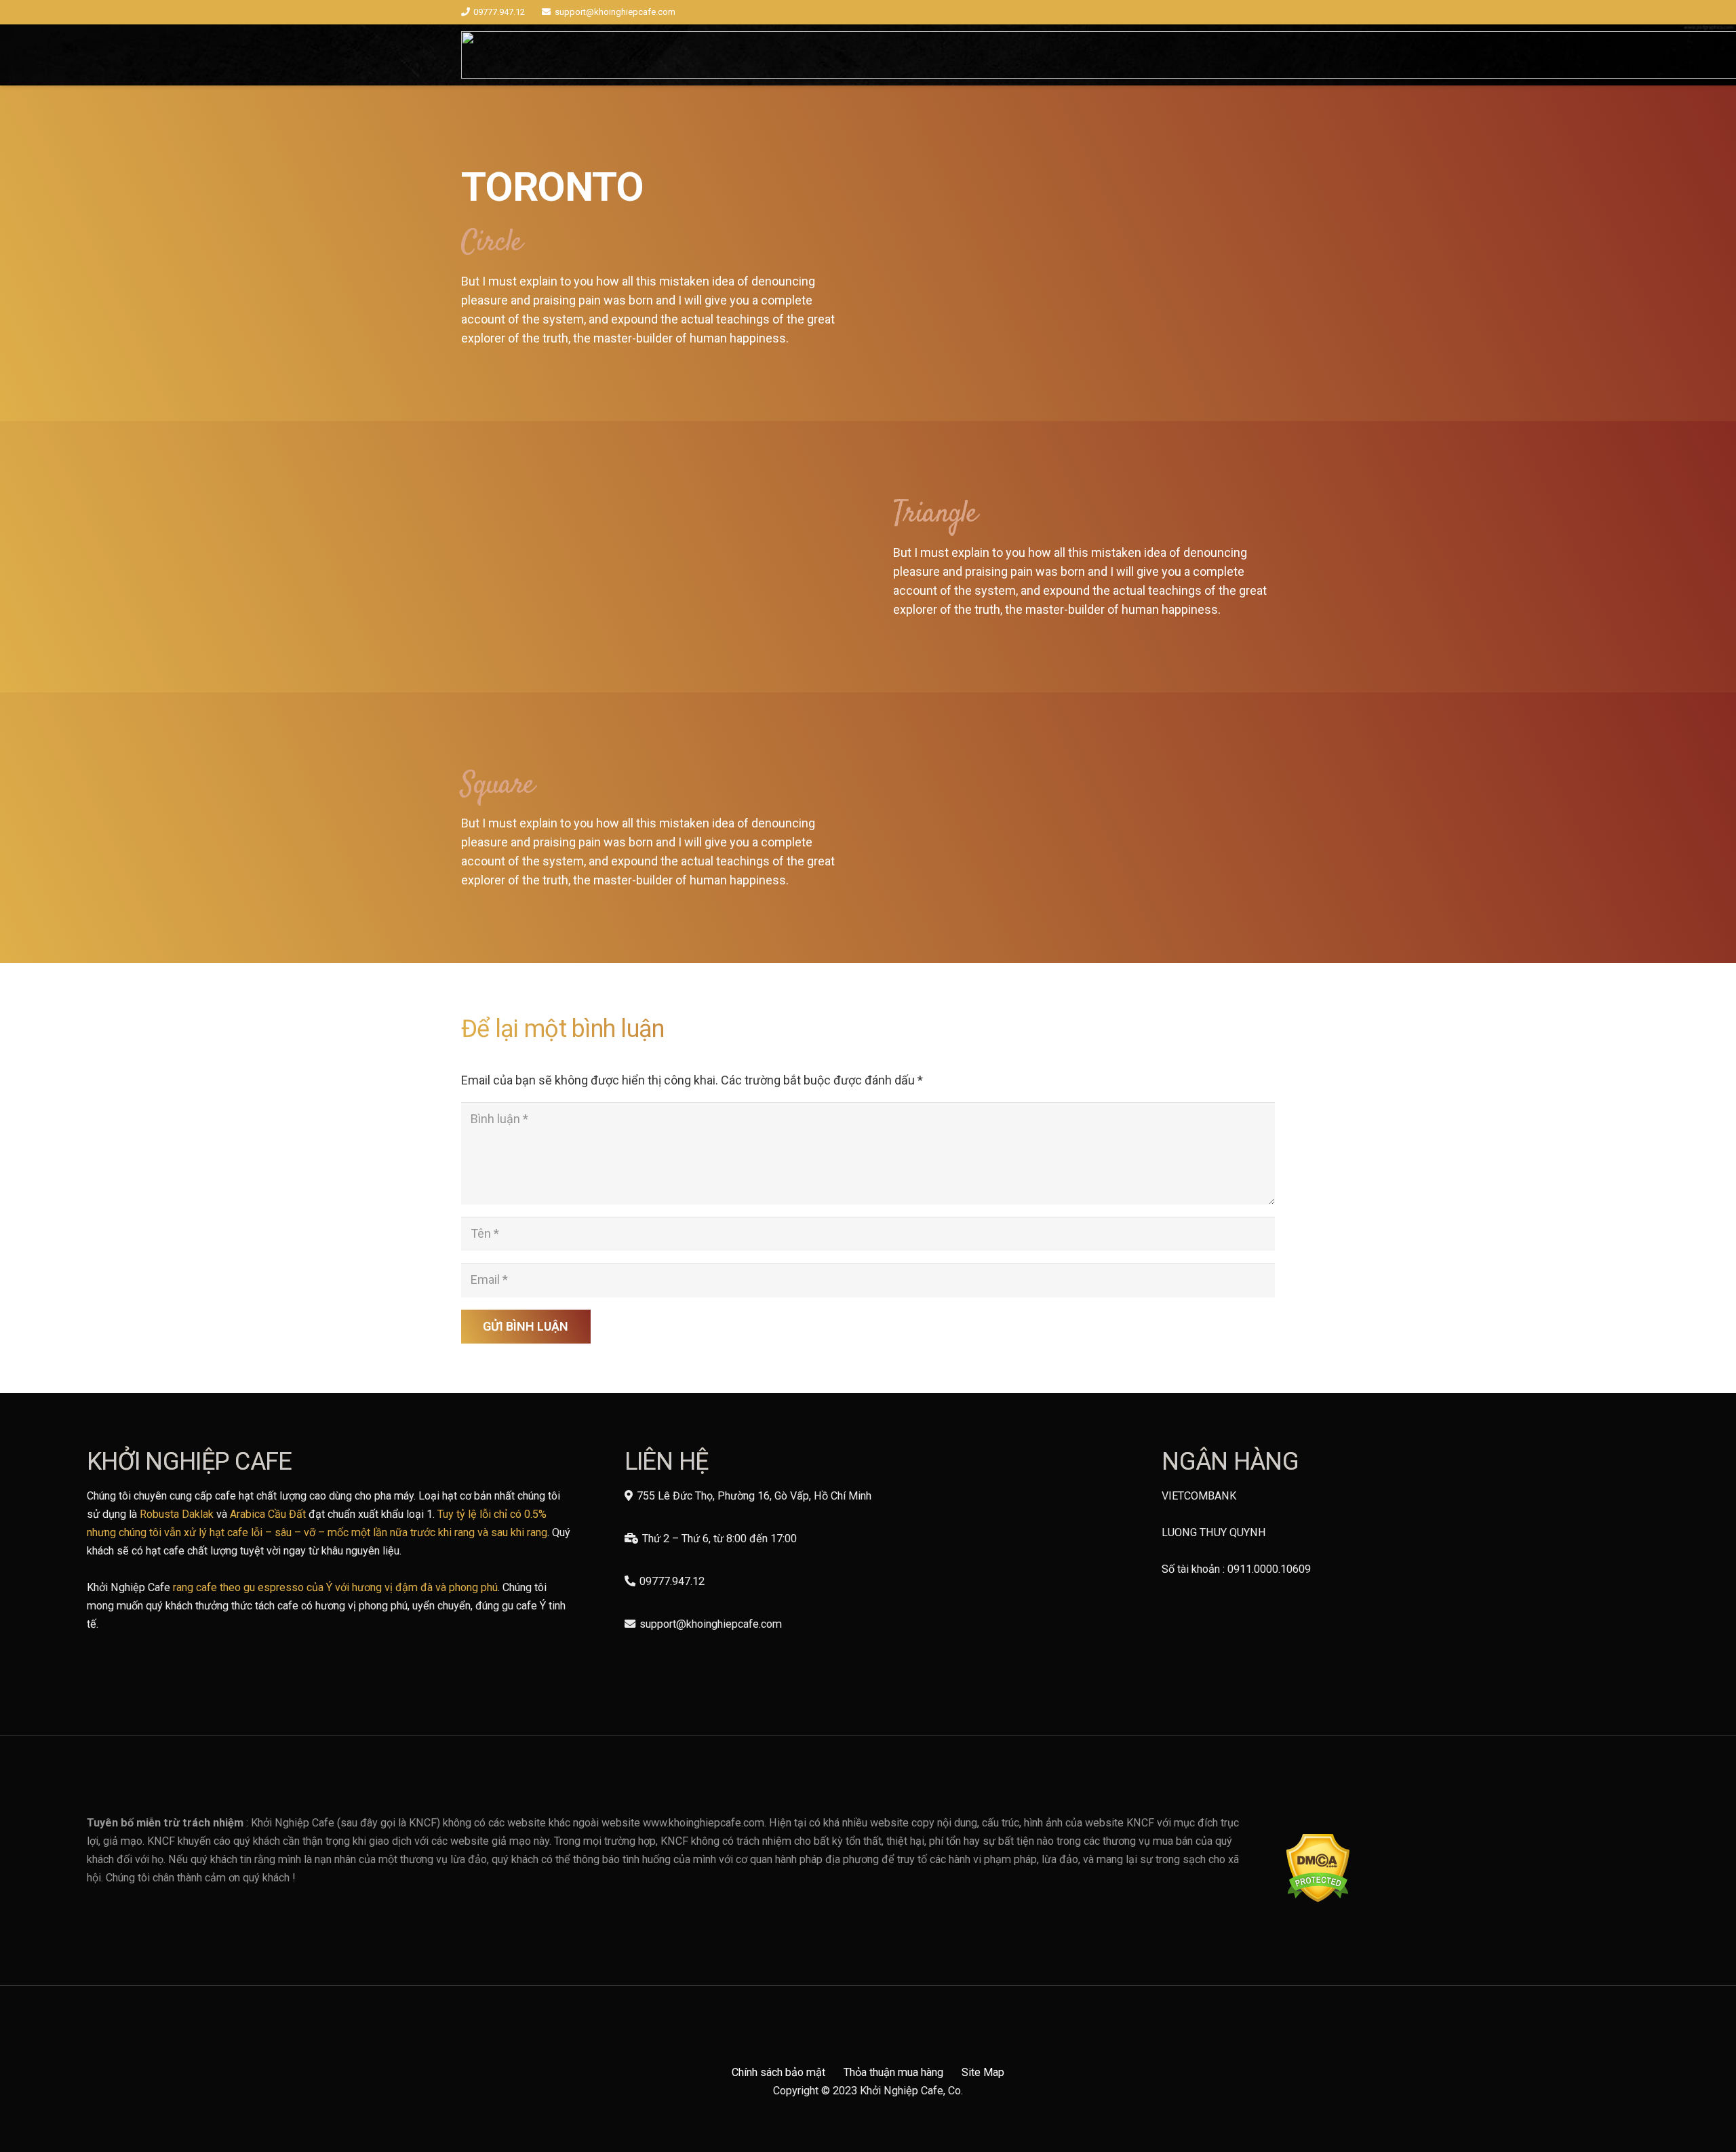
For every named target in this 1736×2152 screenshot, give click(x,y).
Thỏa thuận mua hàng (893, 2072)
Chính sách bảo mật (778, 2072)
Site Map (983, 2072)
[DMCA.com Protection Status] (1318, 1899)
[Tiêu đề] (1084, 253)
